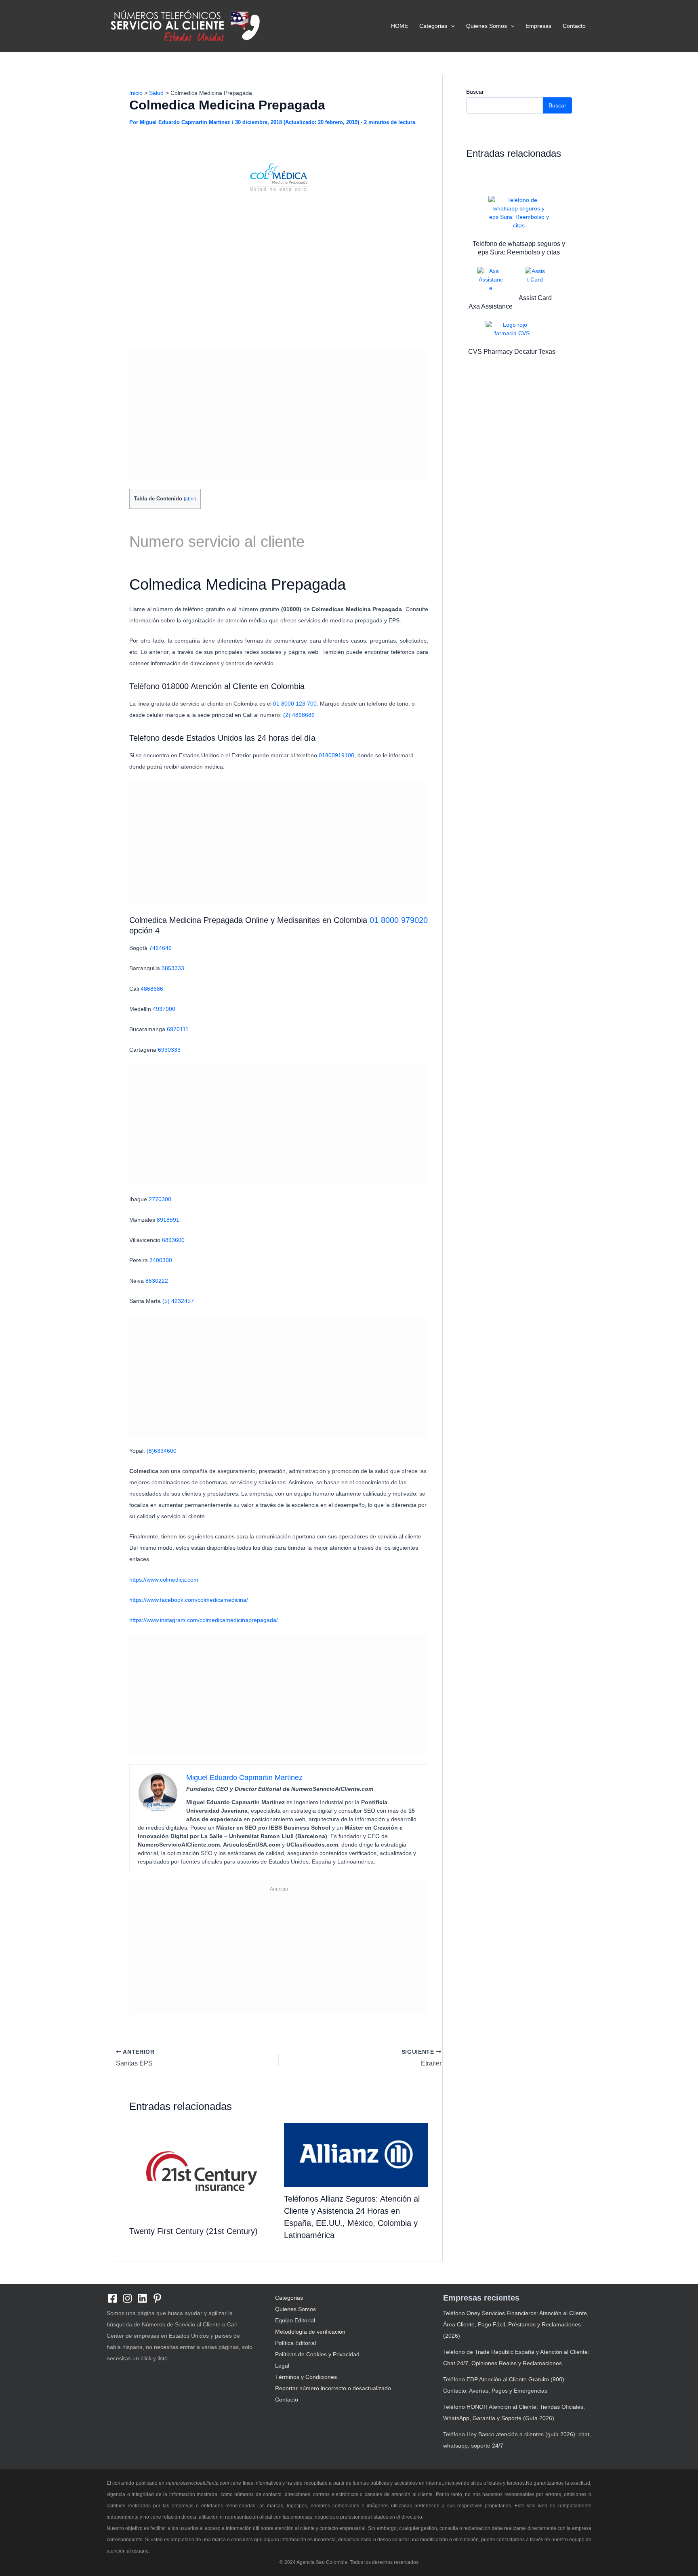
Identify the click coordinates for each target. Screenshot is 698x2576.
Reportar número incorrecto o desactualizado (333, 2388)
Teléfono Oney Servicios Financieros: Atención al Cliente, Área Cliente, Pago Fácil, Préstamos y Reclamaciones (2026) (516, 2324)
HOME (399, 26)
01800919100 (336, 755)
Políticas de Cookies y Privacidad (317, 2354)
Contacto (574, 26)
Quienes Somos (487, 26)
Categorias (433, 26)
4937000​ (164, 1009)
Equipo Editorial (295, 2320)
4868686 (152, 989)
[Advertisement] (279, 284)
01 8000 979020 (399, 920)
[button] (451, 26)
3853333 (173, 968)
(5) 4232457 (178, 1301)
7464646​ (160, 948)
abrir (190, 499)
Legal (282, 2366)
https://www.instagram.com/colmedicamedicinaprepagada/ (204, 1620)
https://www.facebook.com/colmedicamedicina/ (189, 1600)
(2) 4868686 (300, 715)
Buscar (475, 92)
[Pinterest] (157, 2298)
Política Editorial (295, 2343)
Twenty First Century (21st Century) (193, 2231)
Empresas (538, 26)
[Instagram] (127, 2298)
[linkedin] (142, 2298)
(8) (162, 1451)
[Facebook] (112, 2298)
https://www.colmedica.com (164, 1580)
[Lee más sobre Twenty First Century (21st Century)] (202, 2170)
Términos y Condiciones (306, 2377)
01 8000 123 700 (295, 704)
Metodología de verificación (310, 2332)
